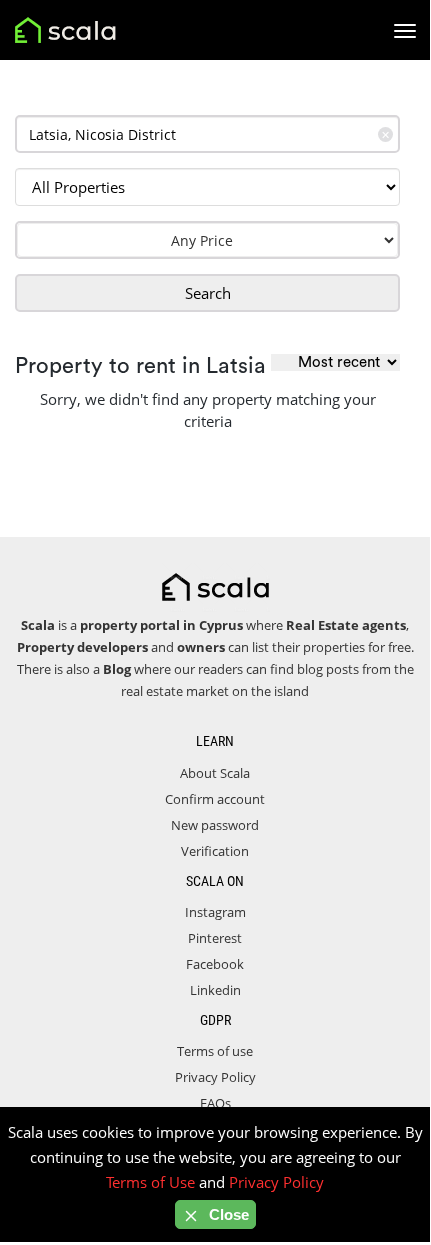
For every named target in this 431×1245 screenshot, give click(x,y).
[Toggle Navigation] (405, 31)
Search (208, 293)
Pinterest (215, 938)
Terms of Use (150, 1182)
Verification (215, 851)
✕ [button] (385, 134)
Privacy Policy (215, 1077)
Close (227, 1214)
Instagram (215, 912)
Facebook (215, 964)
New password (215, 825)
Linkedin (215, 990)
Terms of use (215, 1051)
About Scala (215, 773)
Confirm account (215, 799)
